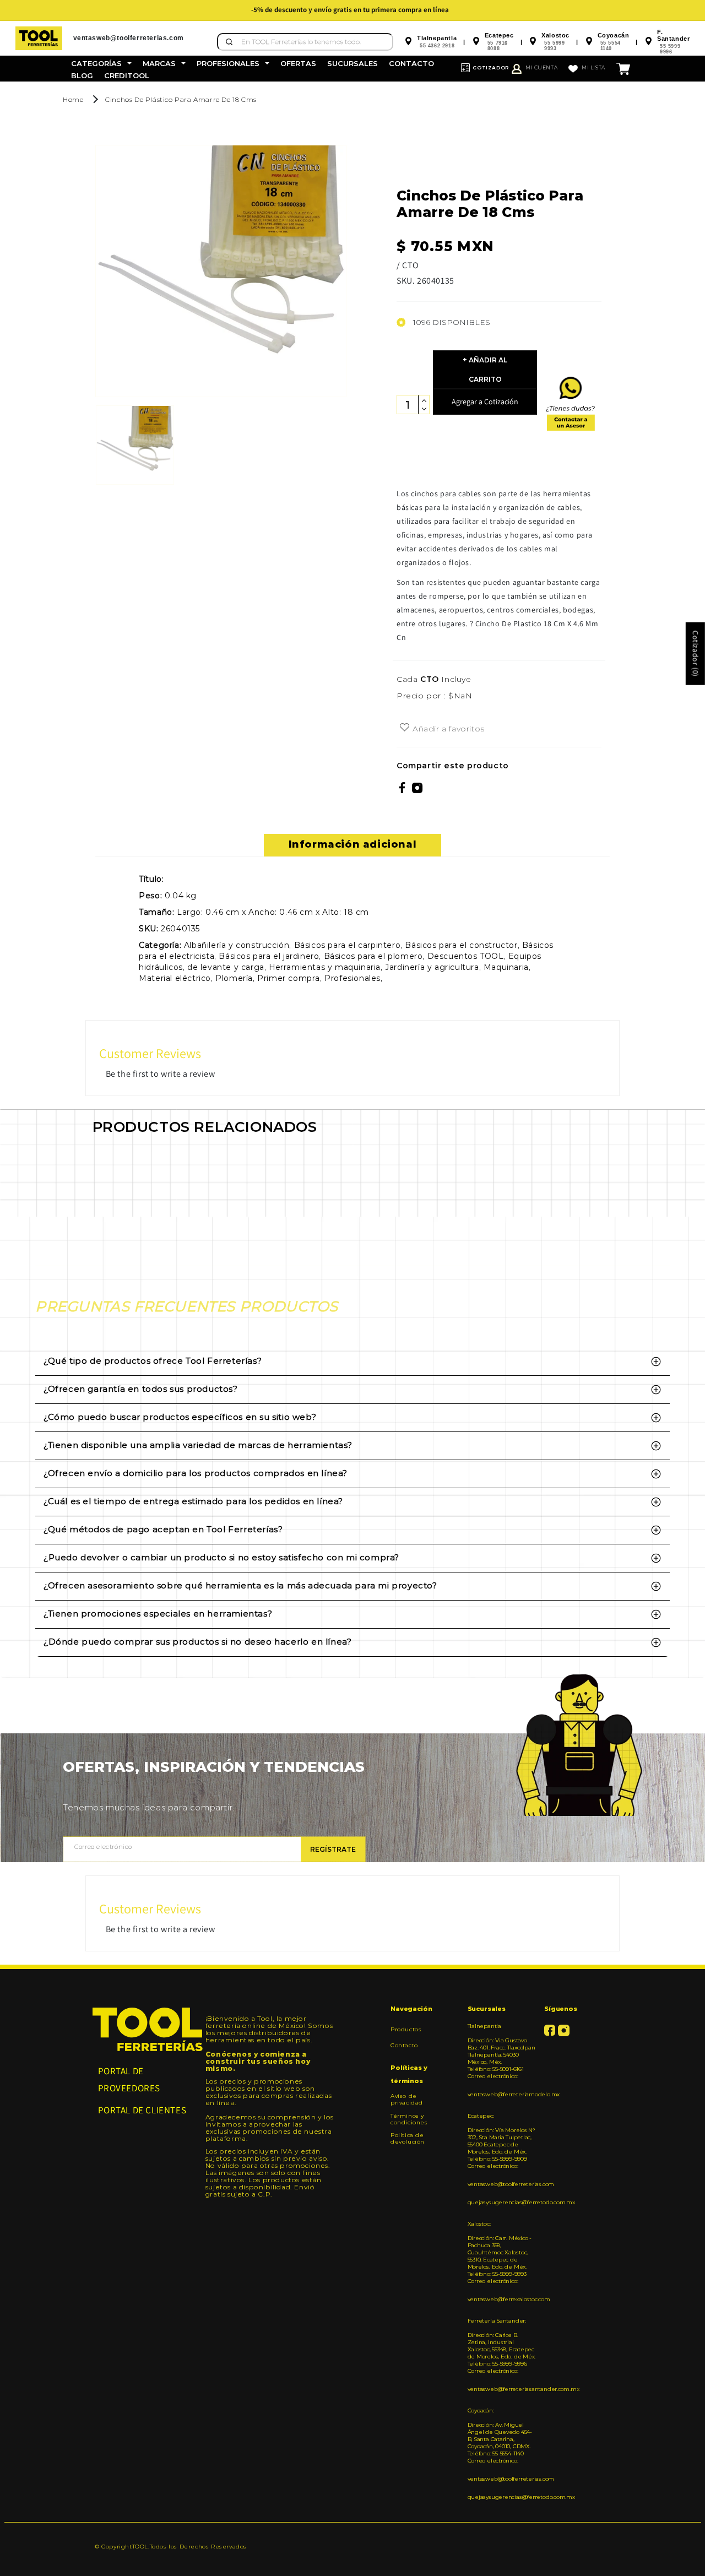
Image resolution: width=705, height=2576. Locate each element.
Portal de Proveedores (129, 2079)
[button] (101, 63)
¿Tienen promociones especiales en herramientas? (158, 1614)
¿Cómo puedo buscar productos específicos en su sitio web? (180, 1417)
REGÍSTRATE (333, 1849)
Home (73, 99)
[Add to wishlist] (405, 728)
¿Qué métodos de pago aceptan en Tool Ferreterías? (163, 1529)
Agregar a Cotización (485, 402)
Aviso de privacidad (407, 2100)
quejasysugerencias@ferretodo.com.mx (502, 2202)
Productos (406, 2030)
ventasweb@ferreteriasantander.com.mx (502, 2389)
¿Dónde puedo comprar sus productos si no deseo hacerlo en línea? (197, 1642)
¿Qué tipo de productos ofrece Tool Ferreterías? (153, 1361)
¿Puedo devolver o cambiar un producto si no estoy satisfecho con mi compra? (221, 1557)
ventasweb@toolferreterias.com (502, 2184)
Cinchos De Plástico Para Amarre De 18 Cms (181, 99)
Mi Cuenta (541, 67)
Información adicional (353, 844)
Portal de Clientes (142, 2110)
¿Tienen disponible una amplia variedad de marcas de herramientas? (198, 1445)
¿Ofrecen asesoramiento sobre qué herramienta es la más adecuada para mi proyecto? (240, 1585)
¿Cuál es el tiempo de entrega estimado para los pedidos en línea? (193, 1501)
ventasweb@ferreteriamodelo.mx (502, 2094)
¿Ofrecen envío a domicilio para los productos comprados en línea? (196, 1473)
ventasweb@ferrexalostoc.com (502, 2299)
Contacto (404, 2045)
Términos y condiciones (409, 2119)
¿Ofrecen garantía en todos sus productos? (141, 1389)
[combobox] (305, 42)
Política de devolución (408, 2138)
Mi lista (593, 67)
